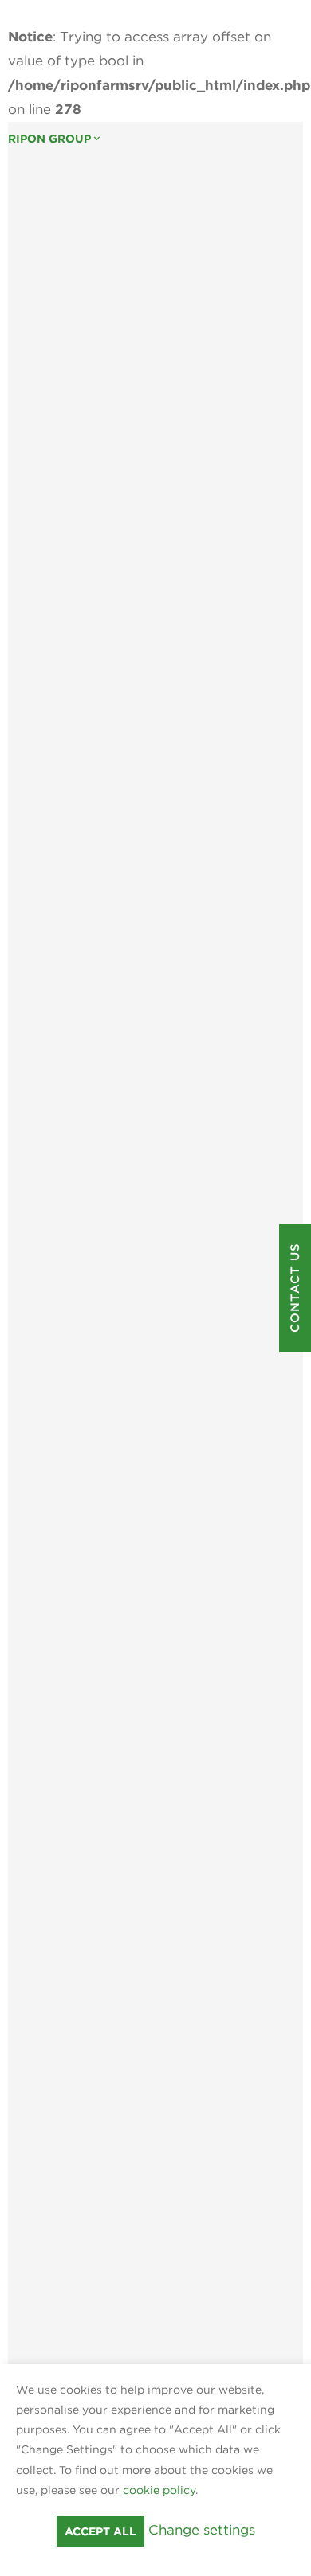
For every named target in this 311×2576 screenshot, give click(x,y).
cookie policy (159, 2490)
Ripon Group (55, 139)
